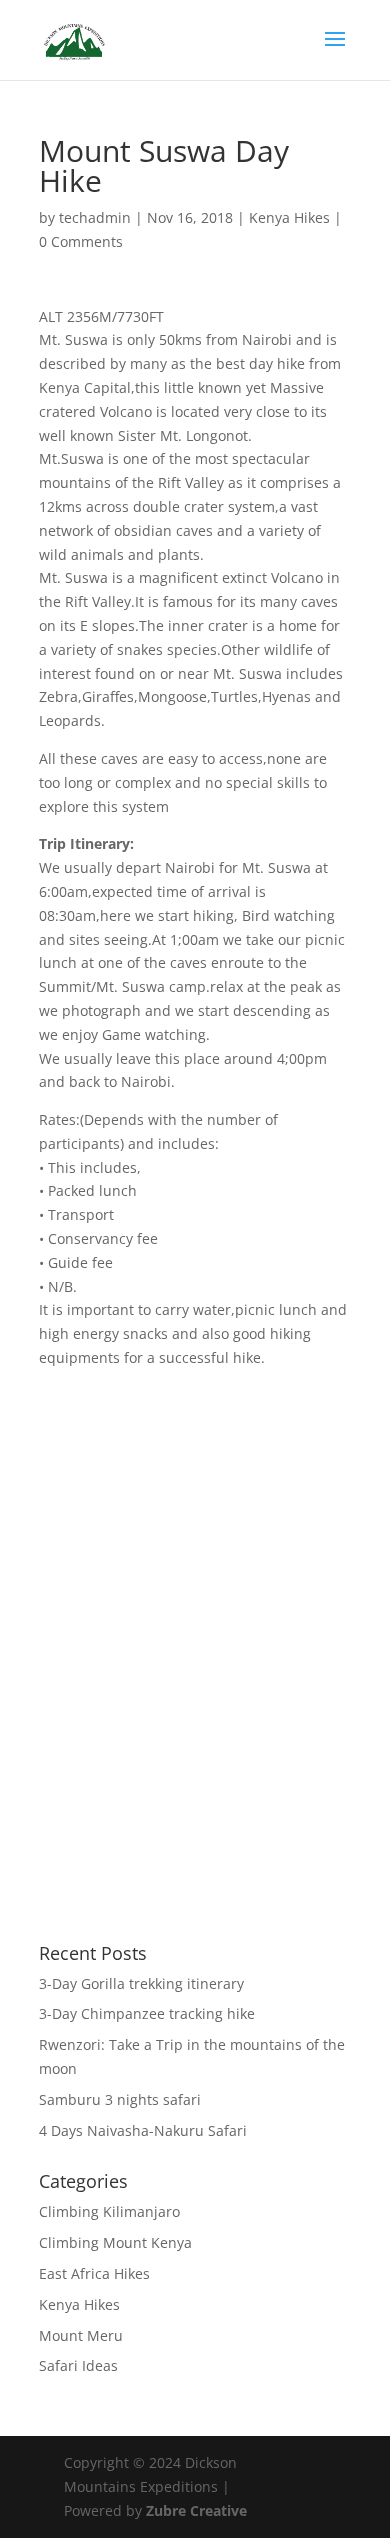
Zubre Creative (196, 2510)
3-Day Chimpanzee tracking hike (147, 2013)
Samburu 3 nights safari (120, 2099)
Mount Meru (81, 2335)
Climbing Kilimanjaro (109, 2211)
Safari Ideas (78, 2365)
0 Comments (81, 241)
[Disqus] (195, 1620)
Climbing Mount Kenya (115, 2242)
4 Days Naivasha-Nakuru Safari (143, 2130)
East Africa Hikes (94, 2273)
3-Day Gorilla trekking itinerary (141, 1983)
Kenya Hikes (289, 217)
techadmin (95, 217)
